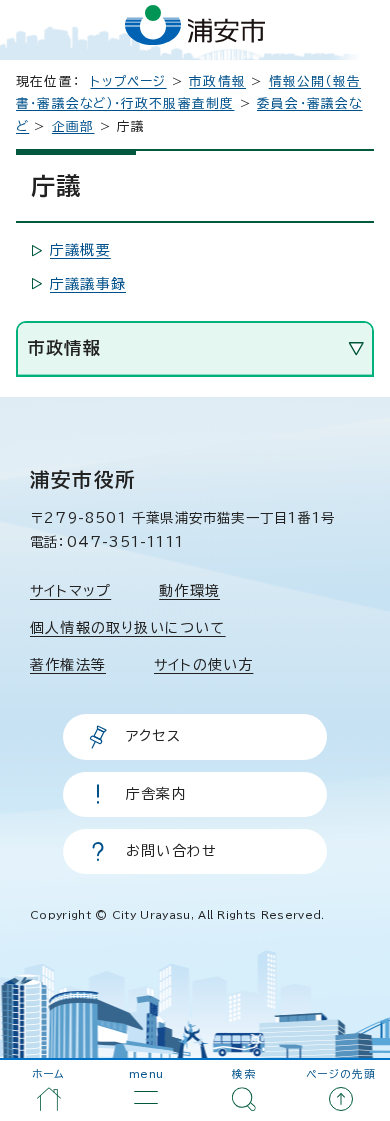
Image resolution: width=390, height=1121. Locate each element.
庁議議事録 (88, 284)
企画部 (73, 126)
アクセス (153, 736)
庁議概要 (80, 250)
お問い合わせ (171, 851)
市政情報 (217, 81)
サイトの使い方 (203, 665)
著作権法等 (68, 665)
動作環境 (189, 591)
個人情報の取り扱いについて (128, 628)
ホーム (49, 1074)
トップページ (128, 81)
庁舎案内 (156, 794)
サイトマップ (70, 591)
